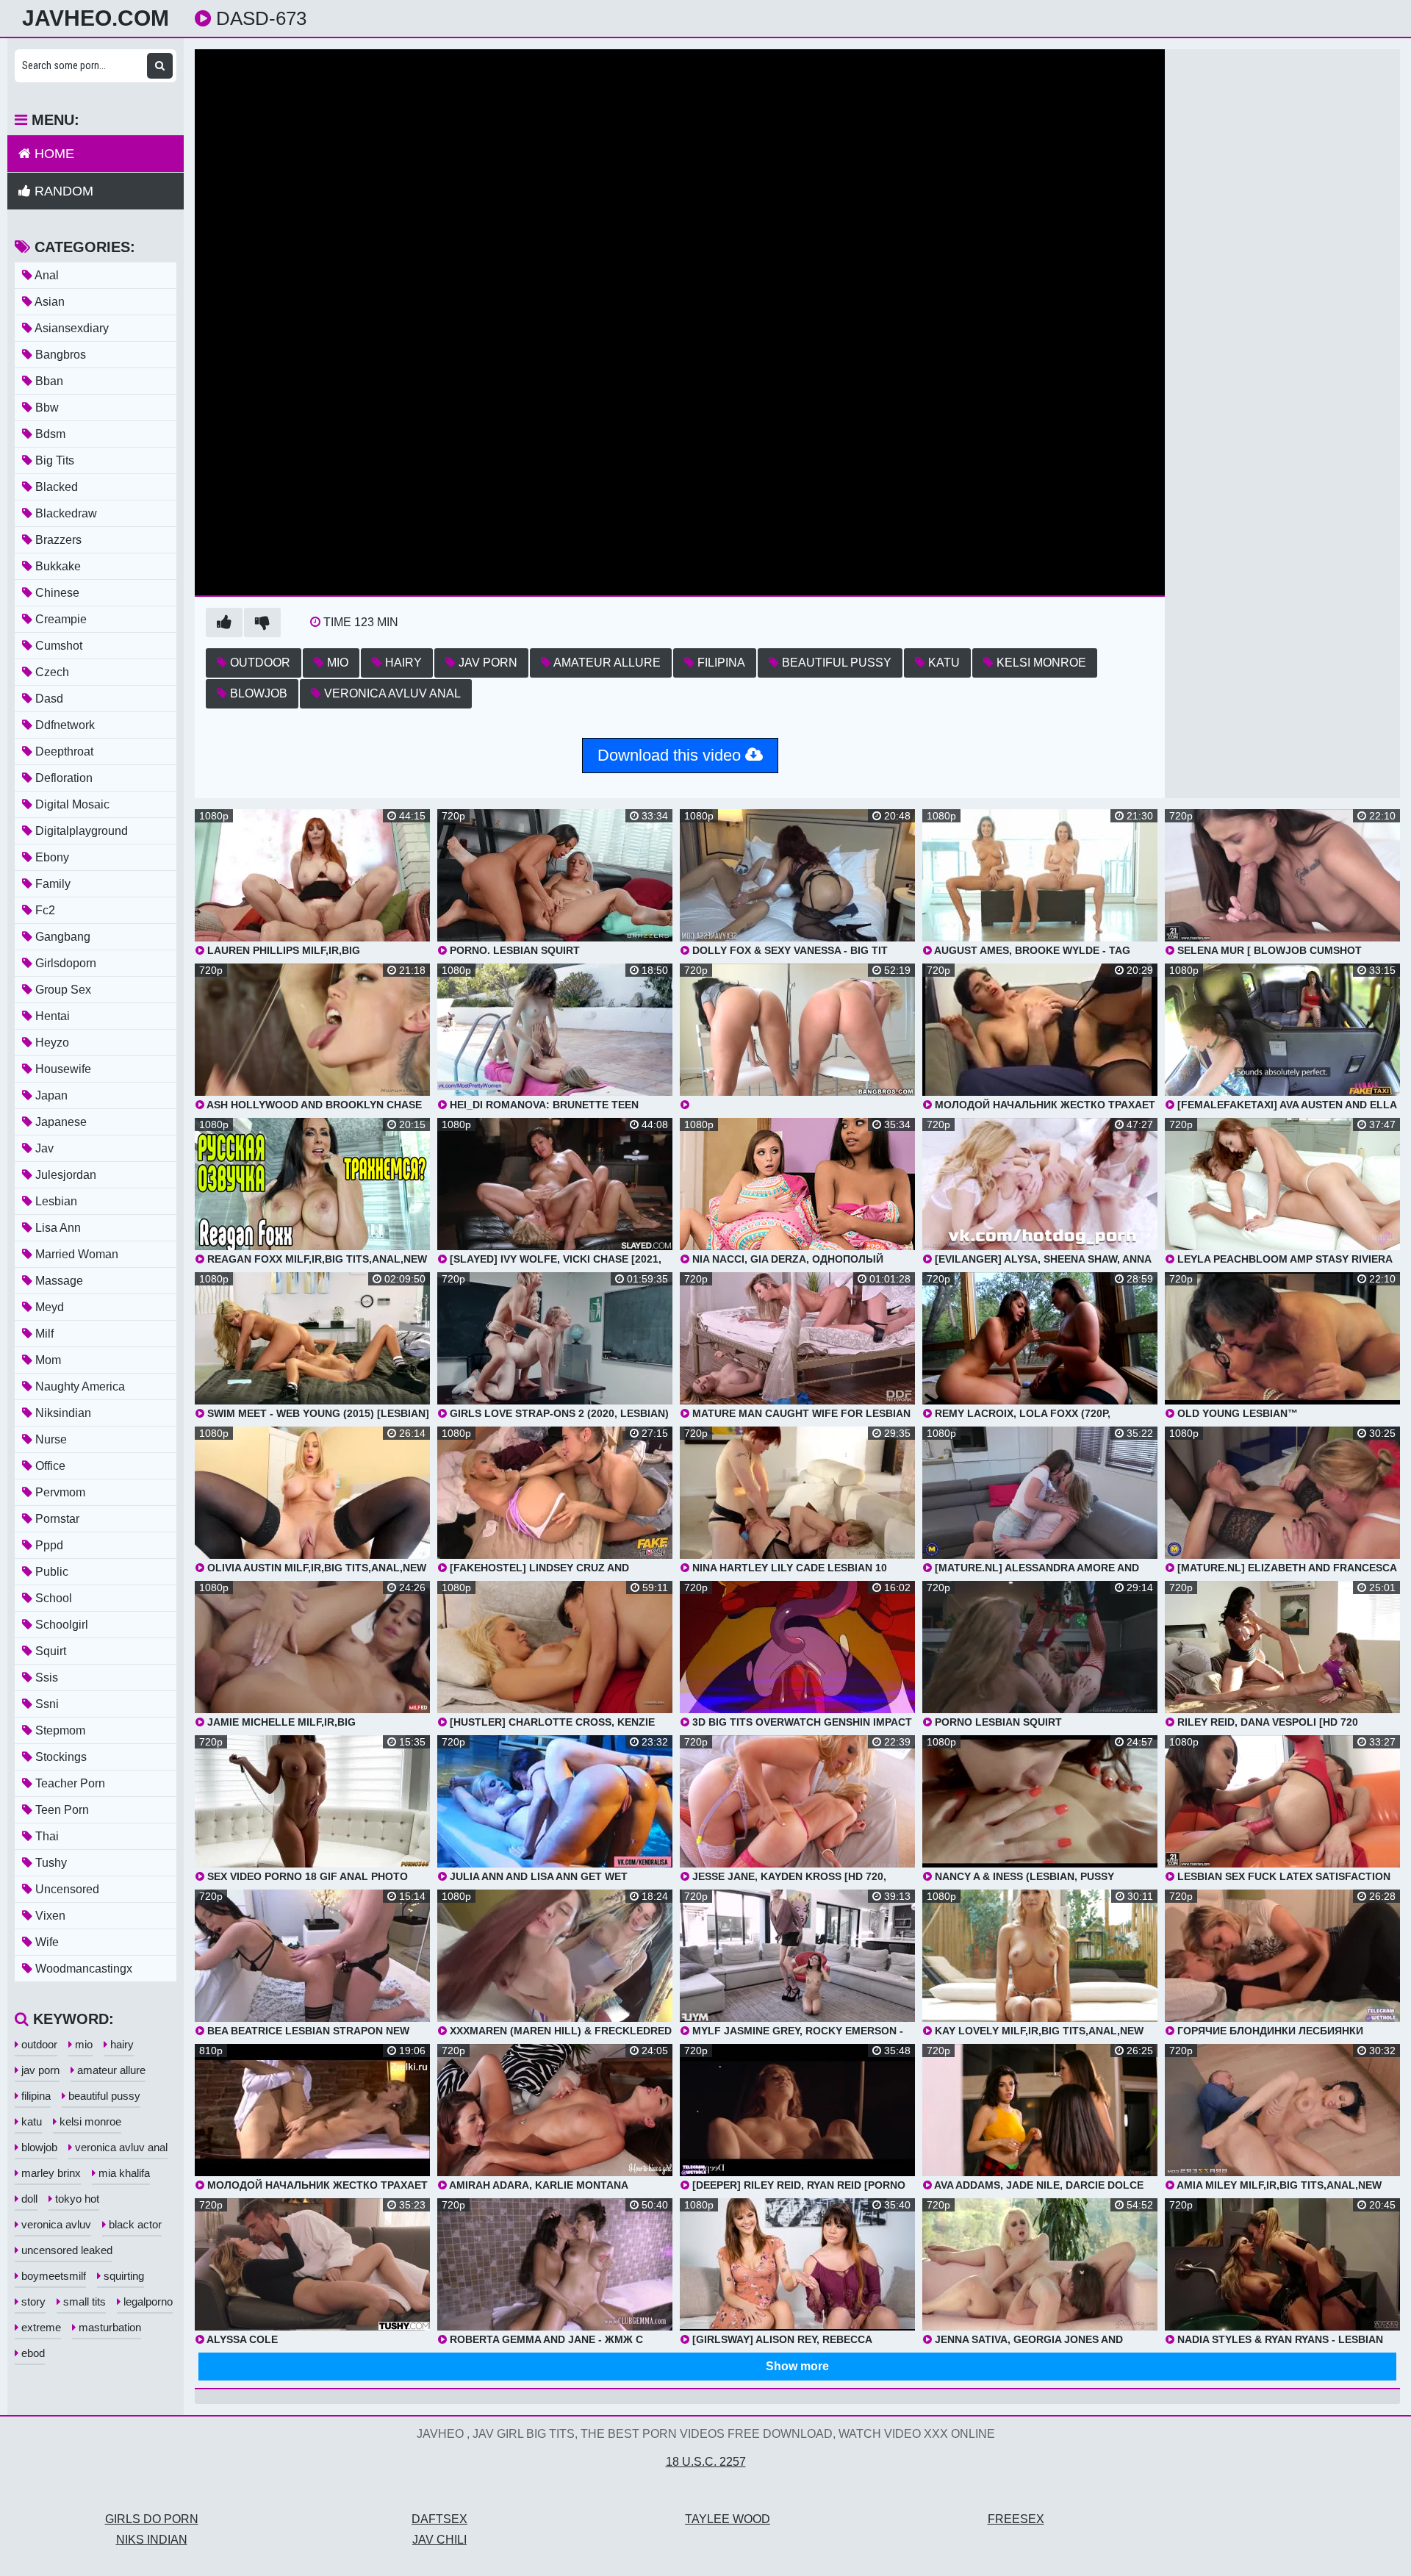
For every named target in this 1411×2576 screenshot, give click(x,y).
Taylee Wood (728, 2519)
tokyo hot (76, 2199)
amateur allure (606, 663)
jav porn (487, 663)
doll (28, 2199)
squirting (122, 2276)
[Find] (160, 66)
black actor (134, 2224)
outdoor (259, 663)
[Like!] (224, 623)
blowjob (257, 693)
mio (336, 663)
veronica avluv (55, 2224)
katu (943, 663)
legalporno (147, 2301)
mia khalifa (123, 2173)
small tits (83, 2301)
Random (62, 191)
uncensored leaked (65, 2250)
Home (53, 154)
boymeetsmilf (52, 2276)
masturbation (108, 2327)
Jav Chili (439, 2540)
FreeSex (1016, 2519)
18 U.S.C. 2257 (706, 2462)
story (32, 2301)
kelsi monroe (1040, 663)
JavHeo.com (96, 18)
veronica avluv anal (391, 693)
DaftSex (439, 2519)
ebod (32, 2353)
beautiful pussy (835, 663)
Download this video (671, 755)
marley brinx (50, 2173)
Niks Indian (152, 2540)
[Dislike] (262, 623)
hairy (402, 663)
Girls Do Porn (152, 2519)
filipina (720, 663)
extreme (40, 2327)
